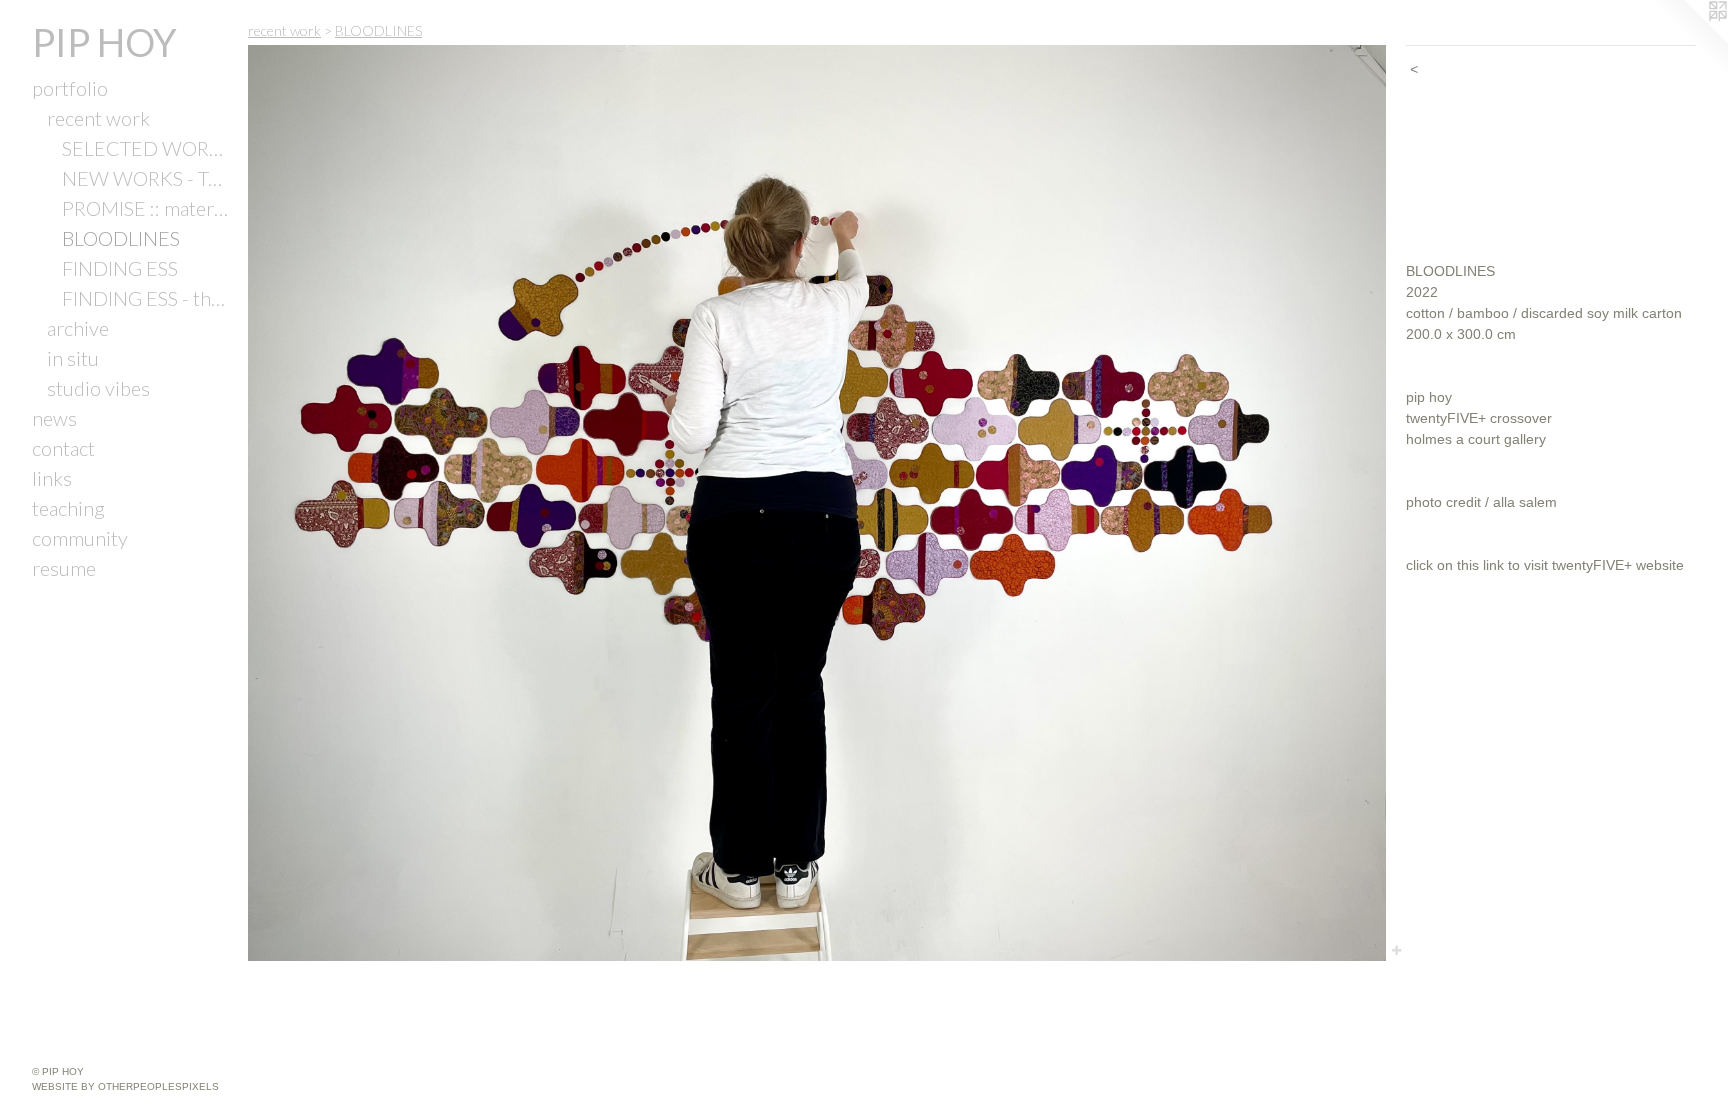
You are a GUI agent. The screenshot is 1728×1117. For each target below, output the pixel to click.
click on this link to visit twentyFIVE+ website (1545, 565)
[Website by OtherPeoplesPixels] (1688, 40)
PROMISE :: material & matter (147, 208)
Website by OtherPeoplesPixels (125, 1086)
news (54, 418)
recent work (98, 118)
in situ (73, 358)
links (52, 478)
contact (63, 448)
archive (78, 328)
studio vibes (98, 388)
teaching (68, 508)
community (80, 538)
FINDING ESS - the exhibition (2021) (147, 298)
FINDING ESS (120, 268)
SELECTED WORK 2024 (147, 148)
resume (64, 568)
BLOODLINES (121, 238)
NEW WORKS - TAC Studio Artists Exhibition (147, 178)
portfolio (70, 88)
